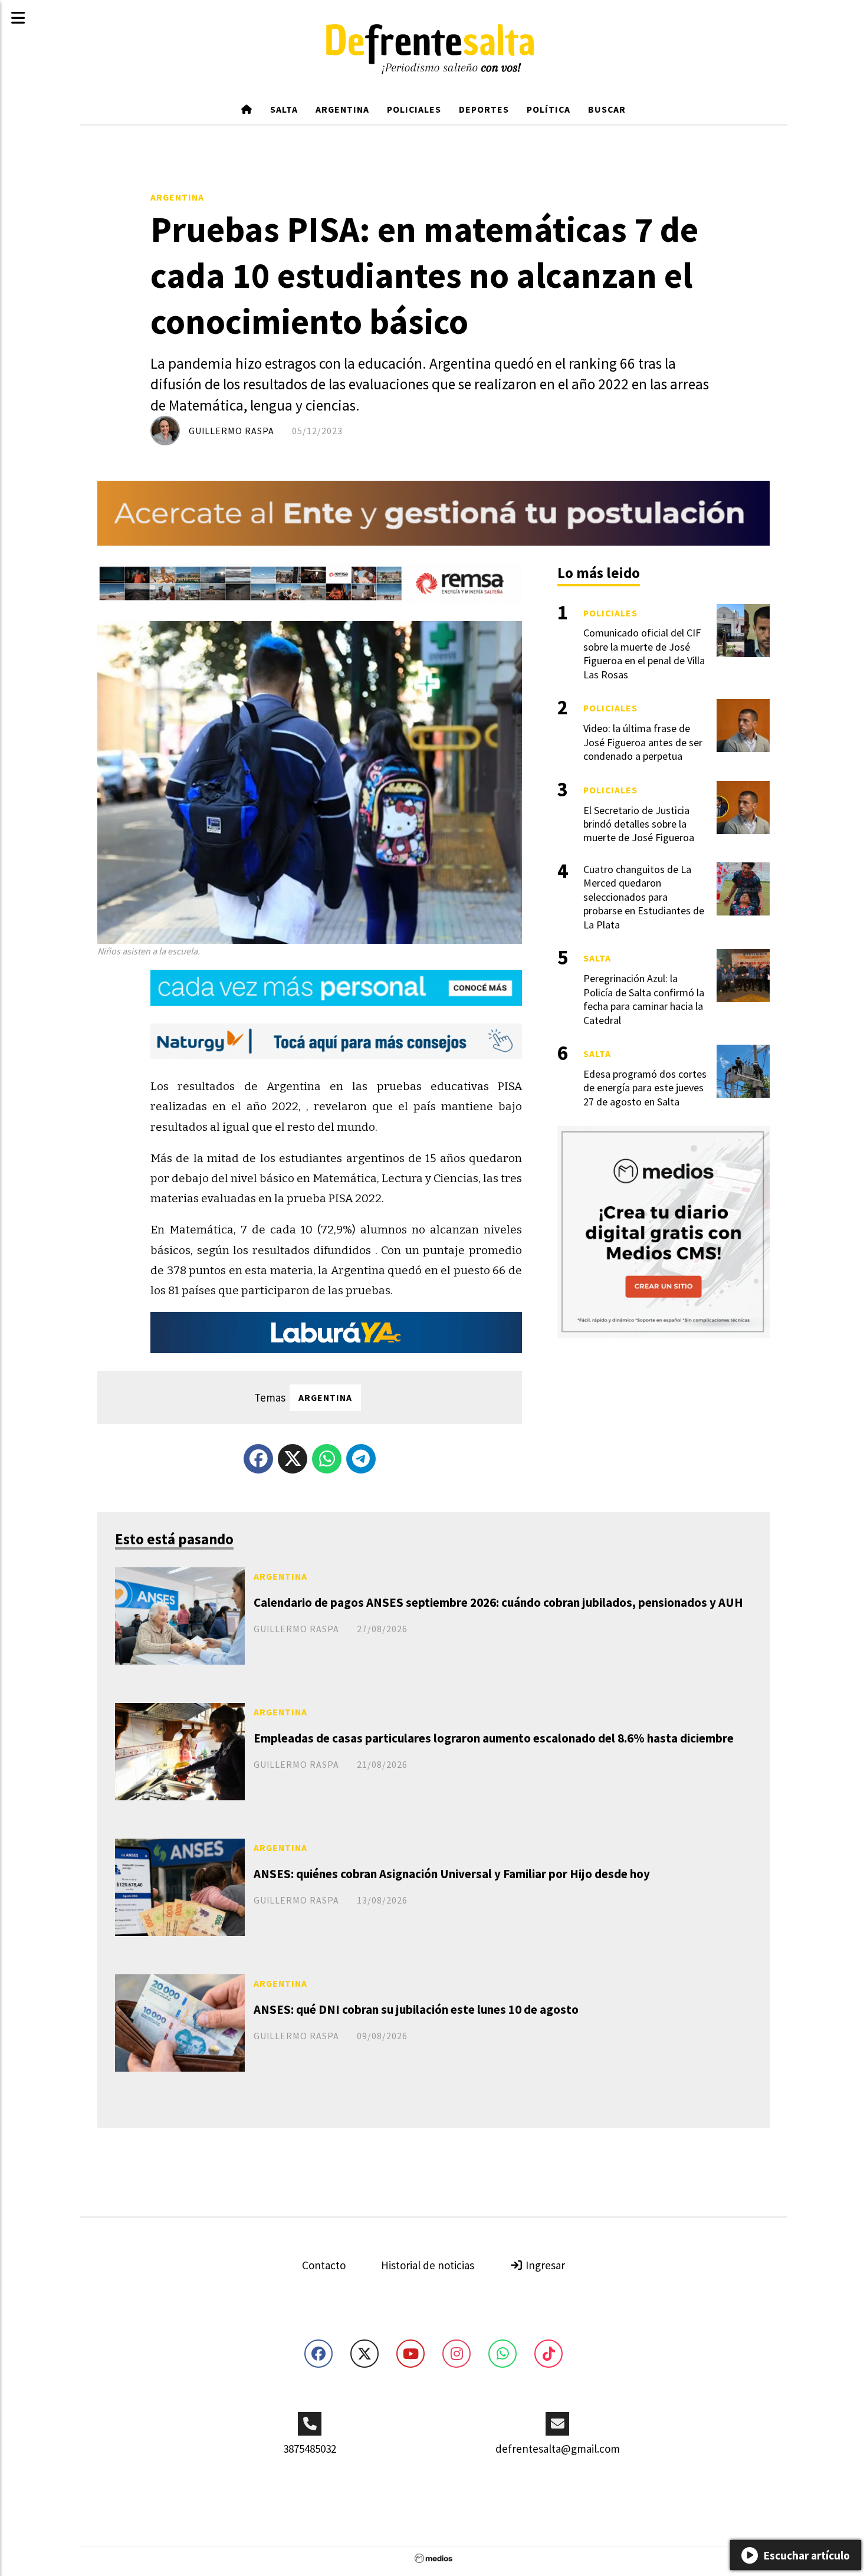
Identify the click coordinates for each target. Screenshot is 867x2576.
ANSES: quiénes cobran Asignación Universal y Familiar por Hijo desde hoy (452, 1874)
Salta (284, 109)
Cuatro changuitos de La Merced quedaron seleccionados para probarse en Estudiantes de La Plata (644, 897)
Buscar (607, 109)
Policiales (414, 109)
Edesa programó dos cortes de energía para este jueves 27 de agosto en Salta (645, 1088)
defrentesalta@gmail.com (558, 2449)
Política (549, 109)
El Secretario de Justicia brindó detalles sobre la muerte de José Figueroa (639, 824)
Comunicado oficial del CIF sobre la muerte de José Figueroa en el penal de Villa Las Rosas (644, 653)
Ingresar (544, 2265)
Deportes (484, 109)
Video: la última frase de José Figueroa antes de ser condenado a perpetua (643, 742)
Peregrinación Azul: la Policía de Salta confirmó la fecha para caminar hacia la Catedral (644, 999)
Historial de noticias (428, 2265)
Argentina (342, 109)
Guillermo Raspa (231, 431)
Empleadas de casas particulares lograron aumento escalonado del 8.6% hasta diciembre (494, 1738)
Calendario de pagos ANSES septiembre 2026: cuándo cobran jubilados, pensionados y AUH (498, 1602)
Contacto (324, 2265)
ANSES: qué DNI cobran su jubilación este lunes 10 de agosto (416, 2009)
